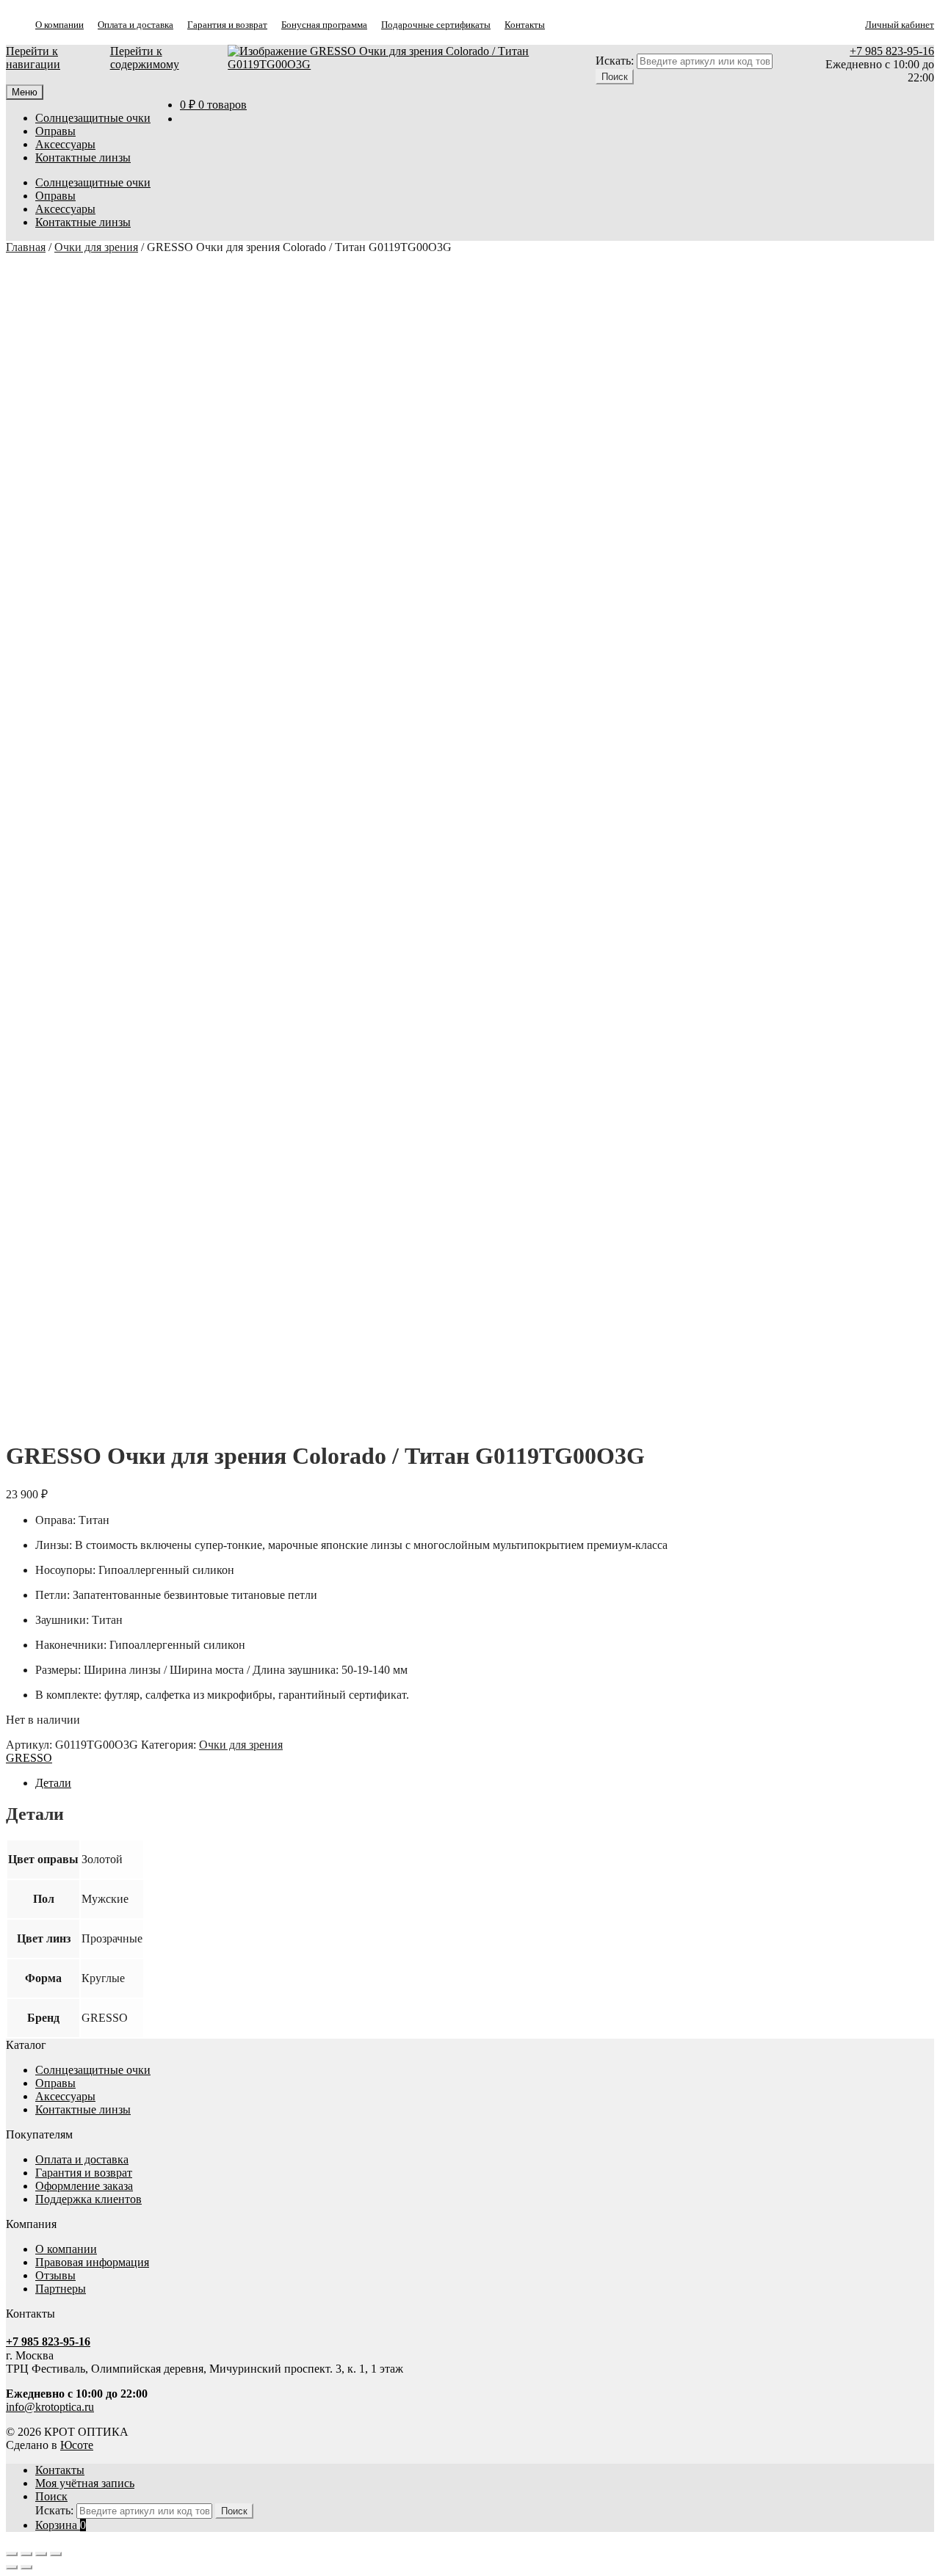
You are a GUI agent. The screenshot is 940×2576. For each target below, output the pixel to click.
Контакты (525, 25)
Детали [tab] (53, 1783)
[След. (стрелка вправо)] (26, 2567)
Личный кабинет (900, 25)
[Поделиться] (41, 2554)
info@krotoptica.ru (50, 2407)
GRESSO (29, 1758)
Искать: (615, 61)
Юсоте (77, 2445)
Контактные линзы (83, 157)
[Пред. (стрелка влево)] (12, 2567)
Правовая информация (92, 2262)
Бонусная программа (324, 25)
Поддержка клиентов (88, 2199)
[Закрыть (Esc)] (56, 2554)
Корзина (61, 2525)
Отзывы (55, 2275)
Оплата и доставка (135, 25)
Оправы (55, 131)
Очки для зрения (96, 247)
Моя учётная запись (85, 2483)
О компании (59, 25)
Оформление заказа (84, 2186)
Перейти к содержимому (145, 58)
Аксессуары (65, 144)
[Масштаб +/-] (12, 2554)
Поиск (51, 2496)
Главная (26, 247)
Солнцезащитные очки (93, 118)
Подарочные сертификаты (436, 25)
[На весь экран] (26, 2554)
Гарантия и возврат (227, 25)
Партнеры (61, 2289)
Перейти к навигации (33, 58)
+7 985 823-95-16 (892, 51)
